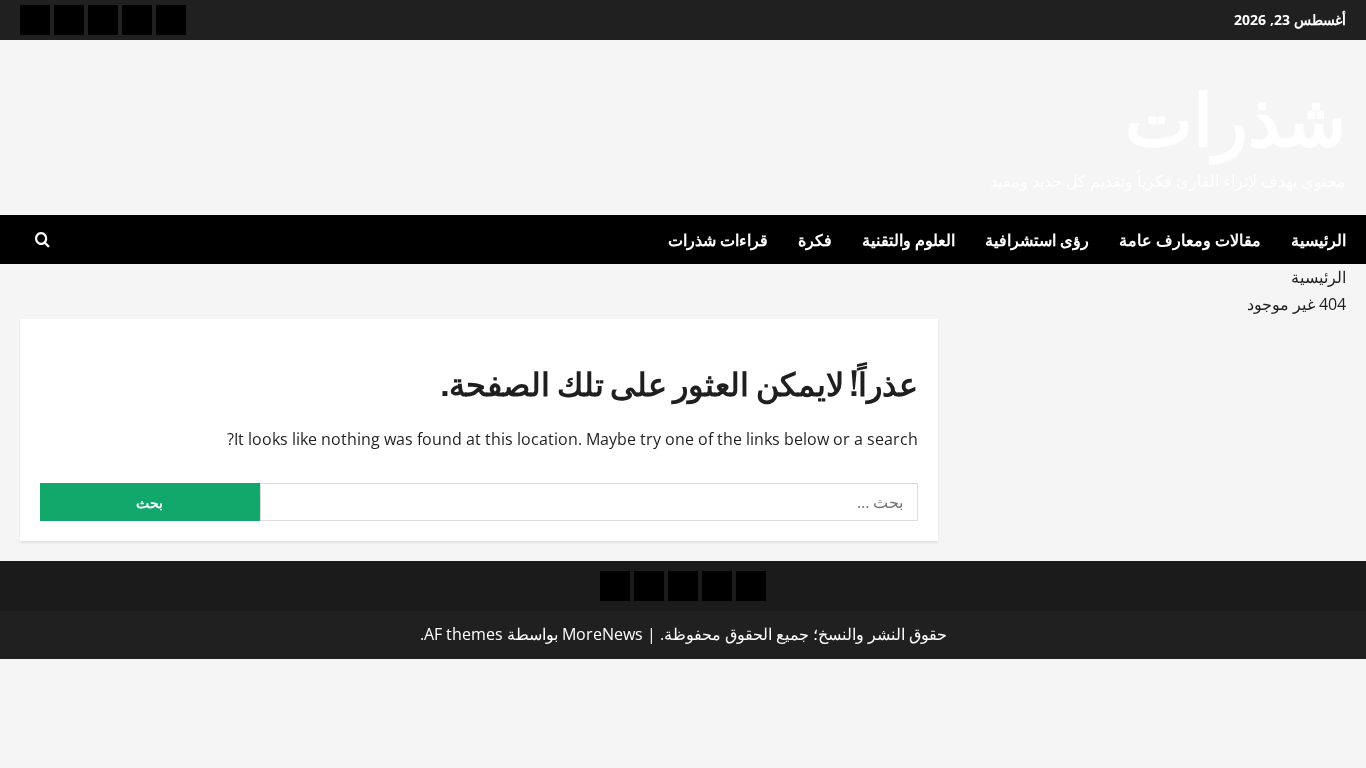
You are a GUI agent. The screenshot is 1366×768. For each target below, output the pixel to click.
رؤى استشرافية (1037, 239)
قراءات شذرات (718, 239)
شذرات (1235, 113)
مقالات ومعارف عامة (1190, 239)
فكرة (815, 239)
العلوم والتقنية (908, 239)
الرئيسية (1318, 239)
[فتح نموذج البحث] (42, 240)
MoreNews (602, 634)
